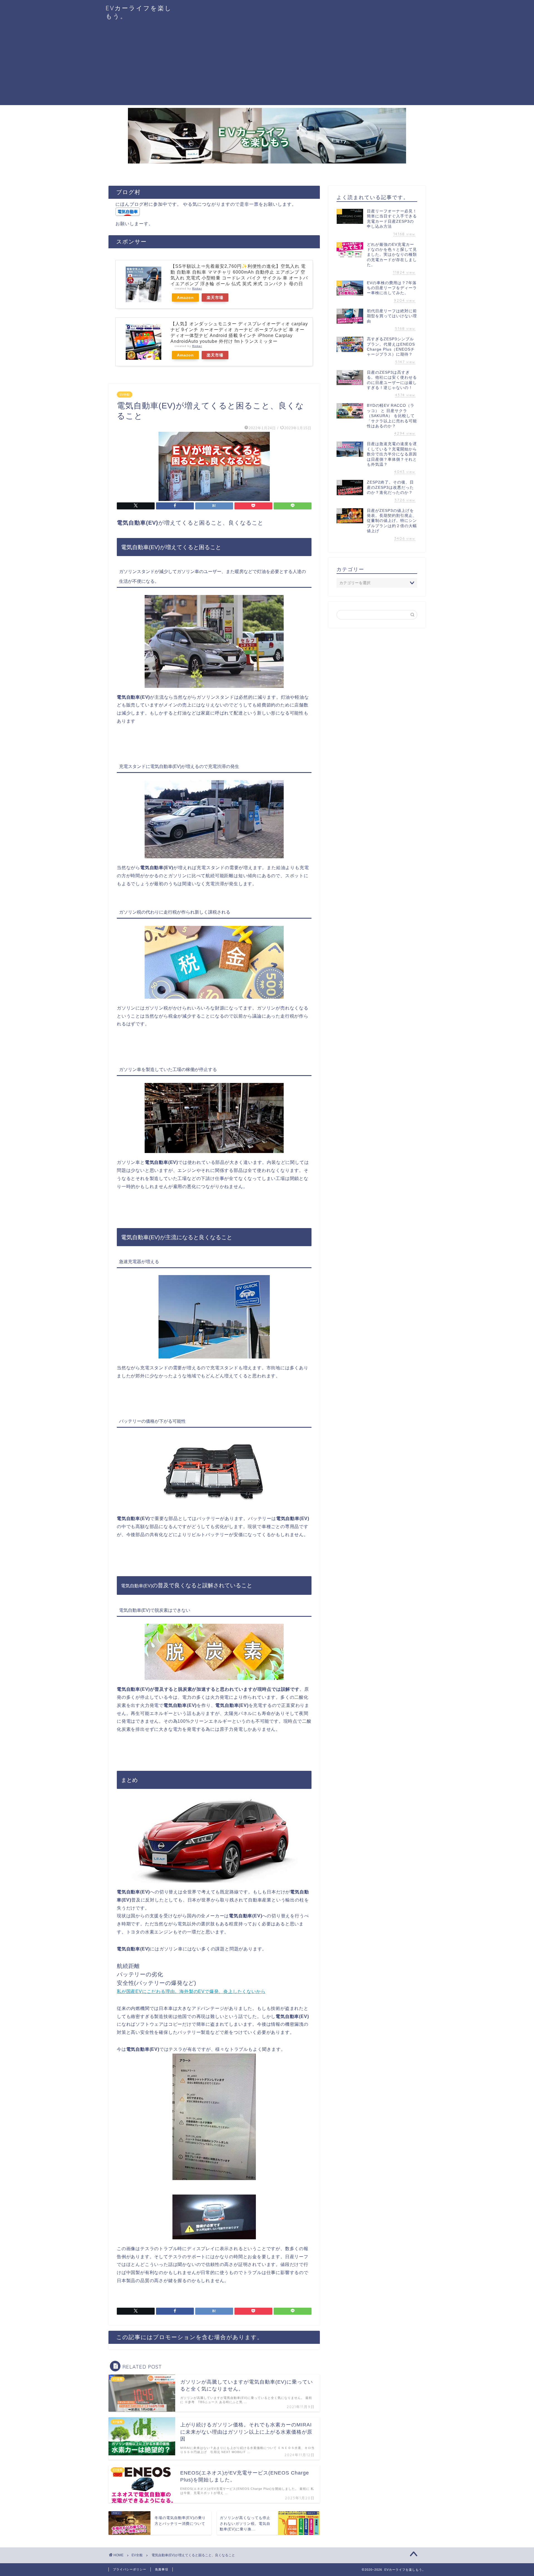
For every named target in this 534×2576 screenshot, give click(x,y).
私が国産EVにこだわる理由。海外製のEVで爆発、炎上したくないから (191, 1991)
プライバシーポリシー (130, 2569)
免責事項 (162, 2569)
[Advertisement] (267, 66)
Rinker (197, 288)
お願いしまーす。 (134, 224)
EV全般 (125, 395)
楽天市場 (215, 297)
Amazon (185, 297)
